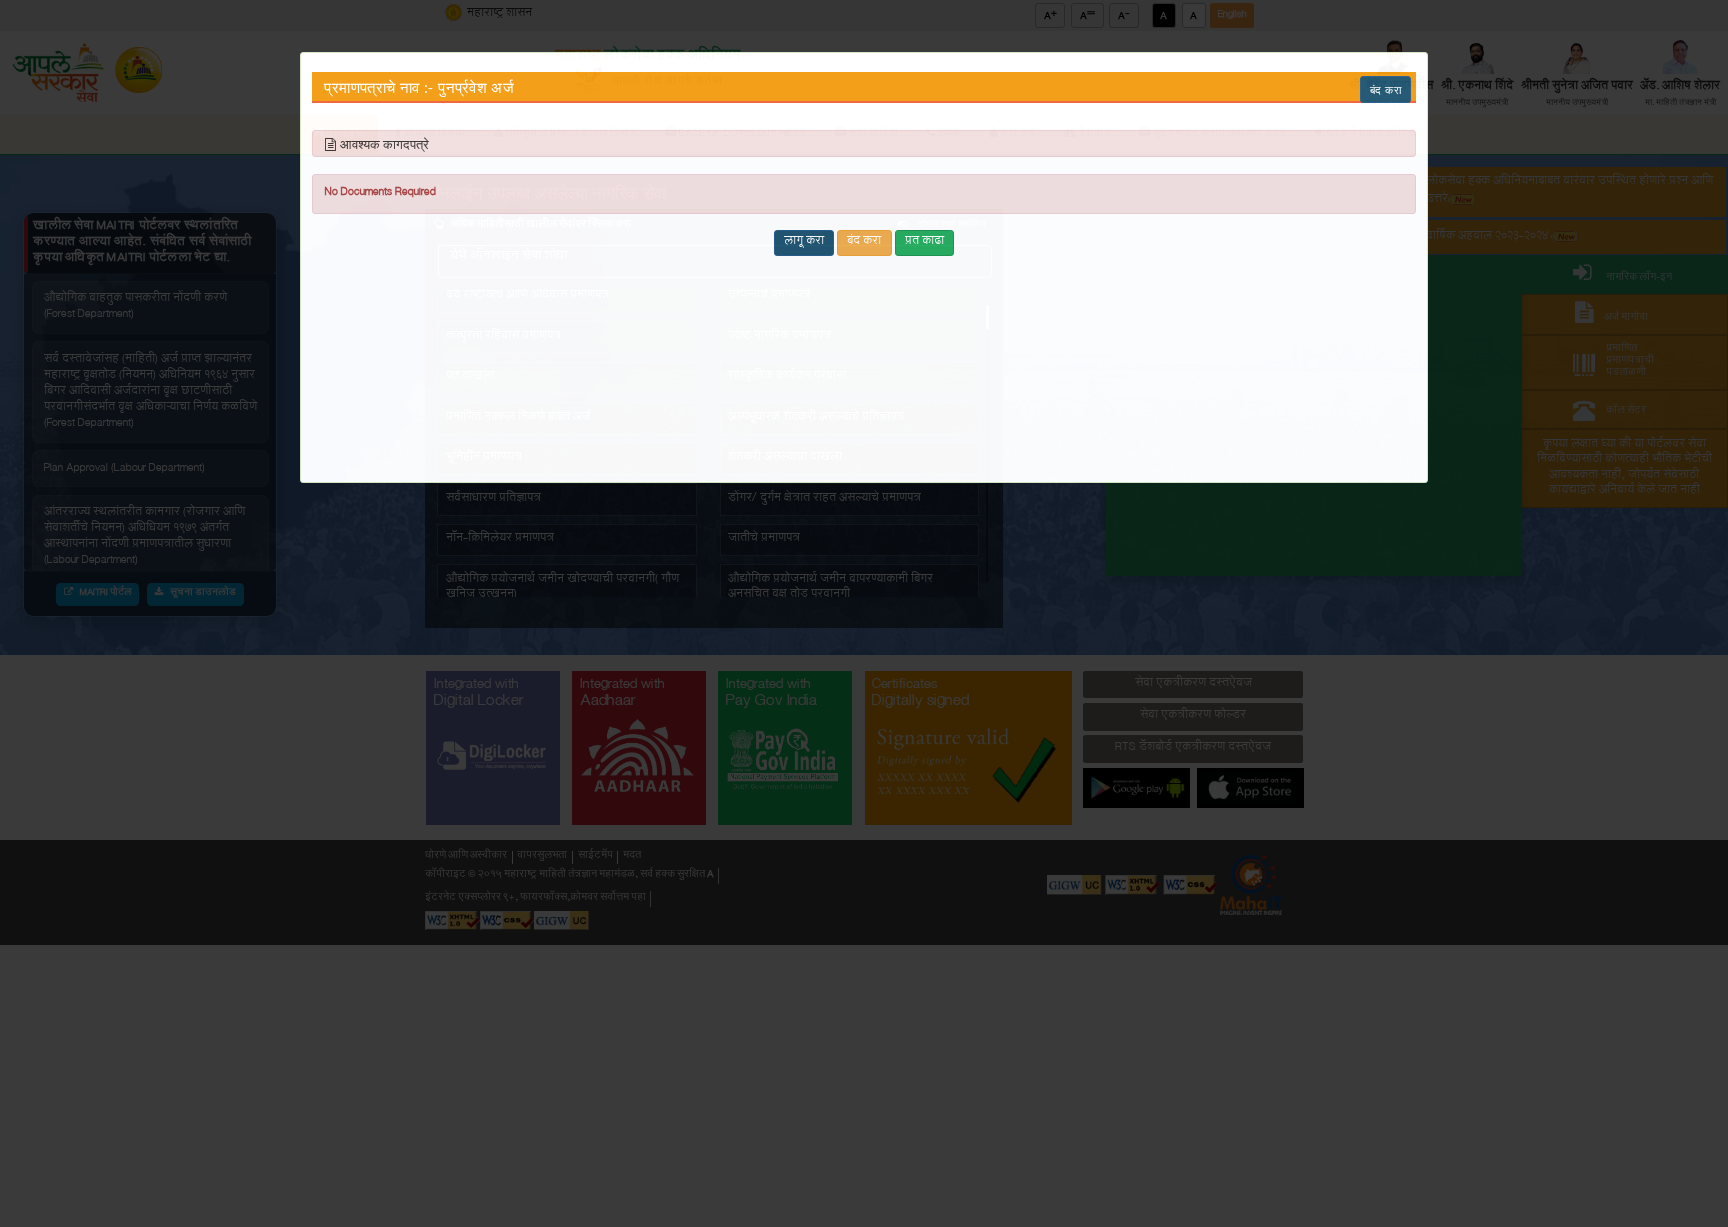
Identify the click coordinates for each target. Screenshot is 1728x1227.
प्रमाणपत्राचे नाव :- (378, 87)
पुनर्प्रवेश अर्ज (476, 87)
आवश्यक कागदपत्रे (384, 144)
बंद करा (1385, 89)
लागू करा (804, 242)
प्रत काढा (924, 242)
